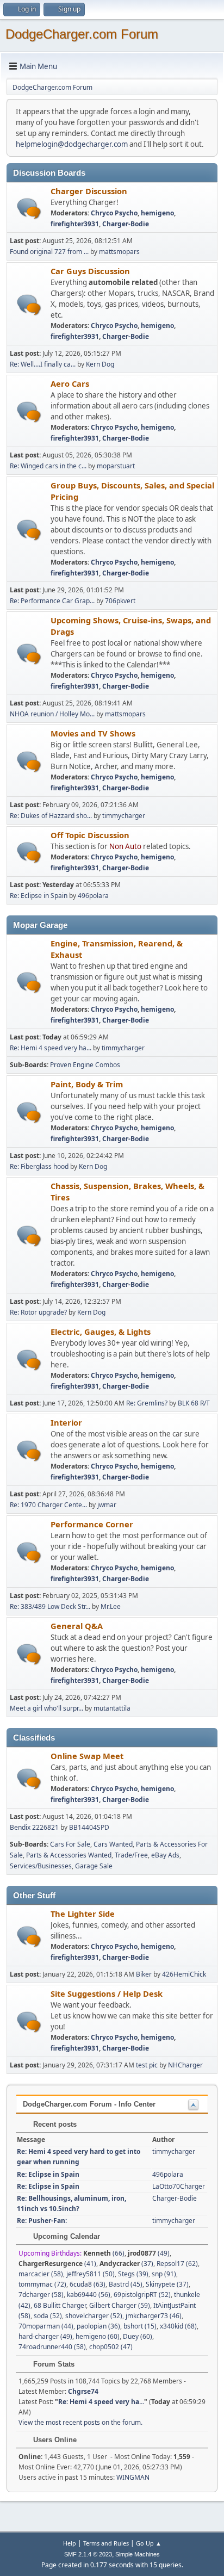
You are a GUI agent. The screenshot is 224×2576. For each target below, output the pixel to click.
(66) (104, 2253)
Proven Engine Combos (85, 1065)
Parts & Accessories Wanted (69, 1855)
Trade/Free (131, 1855)
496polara (93, 896)
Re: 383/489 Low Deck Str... (50, 1606)
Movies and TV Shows (93, 733)
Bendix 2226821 (34, 1827)
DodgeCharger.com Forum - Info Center (89, 2104)
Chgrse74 (83, 2391)
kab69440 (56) (89, 2295)
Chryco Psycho (114, 213)
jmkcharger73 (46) (154, 2316)
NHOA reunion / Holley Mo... (52, 714)
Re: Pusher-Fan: (42, 2221)
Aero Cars (70, 383)
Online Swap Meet (87, 1756)
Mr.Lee (111, 1606)
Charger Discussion (89, 191)
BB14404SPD (89, 1827)
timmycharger (124, 816)
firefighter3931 (75, 224)
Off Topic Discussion (90, 835)
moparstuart (116, 466)
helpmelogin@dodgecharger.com (72, 144)
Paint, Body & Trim (87, 1084)
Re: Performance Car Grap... (52, 601)
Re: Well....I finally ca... (43, 364)
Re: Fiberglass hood (40, 1166)
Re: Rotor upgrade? (39, 1312)
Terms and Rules (106, 2543)
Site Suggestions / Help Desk (107, 1993)
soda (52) (48, 2316)
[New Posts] (29, 209)
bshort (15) (140, 2326)
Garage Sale (94, 1866)
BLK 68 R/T (194, 1403)
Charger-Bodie (126, 224)
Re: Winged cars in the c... (48, 466)
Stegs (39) (133, 2274)
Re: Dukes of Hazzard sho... (51, 816)
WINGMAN (133, 2477)
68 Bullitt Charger (60, 2305)
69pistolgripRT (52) (142, 2295)
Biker (144, 1974)
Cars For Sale (70, 1844)
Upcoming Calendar (66, 2236)
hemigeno (157, 213)
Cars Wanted (113, 1844)
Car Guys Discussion (90, 271)
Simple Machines (138, 2554)
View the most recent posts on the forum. (80, 2422)
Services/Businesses (41, 1866)
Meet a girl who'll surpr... (46, 1708)
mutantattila (112, 1708)
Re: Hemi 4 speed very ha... (51, 1048)
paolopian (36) (98, 2326)
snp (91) (164, 2274)
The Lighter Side (83, 1914)
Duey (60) (138, 2336)
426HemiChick (184, 1974)
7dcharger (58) (41, 2295)
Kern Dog (100, 364)
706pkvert (120, 601)
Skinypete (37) (167, 2284)
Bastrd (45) (126, 2284)
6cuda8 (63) (88, 2284)
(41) (57, 2264)
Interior (66, 1422)
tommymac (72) (42, 2284)
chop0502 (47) (111, 2347)
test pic (147, 2065)
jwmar (107, 1505)
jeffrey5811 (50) (91, 2274)
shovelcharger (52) (94, 2316)
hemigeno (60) (98, 2336)
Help (70, 2543)
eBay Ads (165, 1855)
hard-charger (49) (45, 2336)
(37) (126, 2264)
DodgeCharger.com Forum (82, 34)
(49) (149, 2253)
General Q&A (77, 1626)
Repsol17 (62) (177, 2264)
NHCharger (185, 2065)
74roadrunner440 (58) (52, 2347)
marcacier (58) (41, 2274)
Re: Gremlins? (147, 1403)
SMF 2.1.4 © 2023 (88, 2554)
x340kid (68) (178, 2326)
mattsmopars (119, 252)
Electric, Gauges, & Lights (101, 1332)
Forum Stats (53, 2364)
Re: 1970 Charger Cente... (48, 1505)
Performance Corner (92, 1524)
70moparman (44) (46, 2326)
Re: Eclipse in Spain (39, 896)
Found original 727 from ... (49, 252)
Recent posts (54, 2124)
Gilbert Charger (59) (120, 2305)
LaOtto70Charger (179, 2186)
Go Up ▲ (149, 2543)
